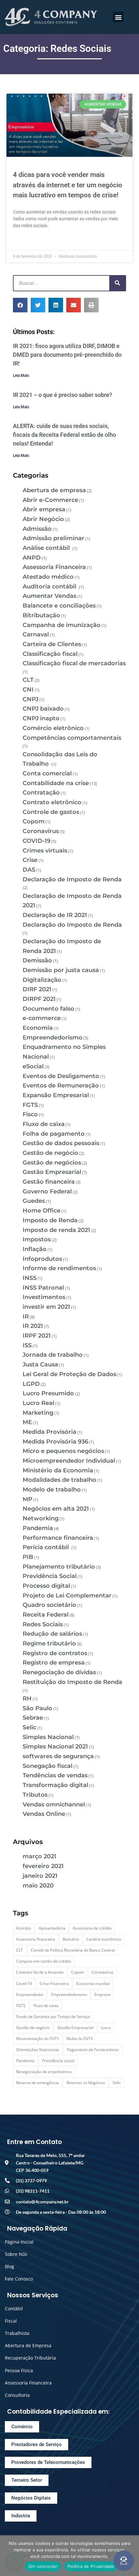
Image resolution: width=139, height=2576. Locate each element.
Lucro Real (38, 1403)
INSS (30, 1278)
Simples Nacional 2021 (55, 1746)
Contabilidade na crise (56, 783)
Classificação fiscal (50, 654)
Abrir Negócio (43, 519)
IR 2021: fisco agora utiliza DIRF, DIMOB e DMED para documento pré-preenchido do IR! (67, 355)
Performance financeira (58, 1538)
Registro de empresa (54, 1663)
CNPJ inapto (41, 718)
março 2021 (39, 1856)
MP (27, 1499)
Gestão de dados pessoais (61, 1143)
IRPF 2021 (37, 1336)
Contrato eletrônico (52, 802)
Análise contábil (47, 548)
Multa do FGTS (80, 2039)
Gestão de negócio (50, 1153)
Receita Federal (46, 1615)
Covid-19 (24, 1984)
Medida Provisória (49, 1432)
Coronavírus (41, 831)
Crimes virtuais (45, 851)
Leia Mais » (24, 241)
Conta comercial (47, 773)
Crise (30, 860)
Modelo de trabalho (52, 1490)
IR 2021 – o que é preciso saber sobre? (63, 395)
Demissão (37, 960)
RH (27, 1699)
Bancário (71, 1939)
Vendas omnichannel (54, 1804)
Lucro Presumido (48, 1393)
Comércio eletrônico (53, 728)
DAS (29, 870)
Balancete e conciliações (59, 606)
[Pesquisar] (117, 283)
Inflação (35, 1249)
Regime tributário (49, 1643)
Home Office (42, 1211)
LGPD (31, 1384)
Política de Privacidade (91, 2566)
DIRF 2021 (37, 989)
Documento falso (48, 1009)
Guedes (34, 1201)
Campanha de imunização (62, 625)
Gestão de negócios (52, 1163)
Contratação (41, 793)
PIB (28, 1557)
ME (27, 1422)
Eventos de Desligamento (61, 1076)
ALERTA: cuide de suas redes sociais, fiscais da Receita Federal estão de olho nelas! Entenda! (64, 435)
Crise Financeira (54, 1984)
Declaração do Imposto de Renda (72, 925)
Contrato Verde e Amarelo (40, 1972)
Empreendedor (30, 1995)
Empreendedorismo (53, 1038)
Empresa (102, 1995)
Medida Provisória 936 (55, 1442)
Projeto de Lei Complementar (67, 1595)
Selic (29, 1727)
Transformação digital (55, 1785)
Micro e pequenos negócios (63, 1451)
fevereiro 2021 (43, 1866)
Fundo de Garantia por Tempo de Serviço (53, 2017)
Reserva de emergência (37, 2083)
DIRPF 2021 (39, 999)
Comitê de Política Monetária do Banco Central (73, 1950)
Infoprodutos (42, 1259)
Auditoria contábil (50, 586)
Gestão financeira (49, 1182)
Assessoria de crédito (92, 1928)
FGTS (30, 1105)
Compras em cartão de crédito (44, 1961)
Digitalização (42, 980)
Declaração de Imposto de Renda (72, 879)
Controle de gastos (51, 812)
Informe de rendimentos (59, 1268)
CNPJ (31, 699)
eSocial (33, 1066)
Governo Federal (47, 1191)
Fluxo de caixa (44, 1124)
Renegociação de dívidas (59, 1672)
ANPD (32, 558)
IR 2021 (33, 1326)
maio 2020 (38, 1886)
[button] (118, 17)
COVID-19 (37, 841)
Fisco (30, 1114)
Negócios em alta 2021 (56, 1509)
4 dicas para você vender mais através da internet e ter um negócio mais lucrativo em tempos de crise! (68, 185)
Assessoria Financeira (54, 567)
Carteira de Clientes (52, 644)
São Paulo (37, 1708)
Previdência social (58, 2061)
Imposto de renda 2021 (56, 1230)
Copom (34, 821)
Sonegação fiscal (48, 1766)
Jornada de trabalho (53, 1355)
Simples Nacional (48, 1737)
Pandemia (38, 1528)
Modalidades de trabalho (59, 1480)
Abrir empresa (44, 509)
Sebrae (33, 1718)
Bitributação (41, 615)
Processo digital (46, 1586)
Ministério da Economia (58, 1470)
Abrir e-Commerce (50, 500)
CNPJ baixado (43, 709)
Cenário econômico (104, 1939)
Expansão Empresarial (56, 1095)
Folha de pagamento (54, 1134)
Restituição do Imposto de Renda (72, 1682)
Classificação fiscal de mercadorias (74, 663)
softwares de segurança (58, 1756)
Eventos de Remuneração (61, 1085)
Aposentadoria (52, 1928)
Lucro (106, 2028)
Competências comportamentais (72, 738)
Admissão (37, 529)
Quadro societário (49, 1605)
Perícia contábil (47, 1547)
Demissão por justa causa (61, 970)
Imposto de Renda (50, 1220)
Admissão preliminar (53, 538)
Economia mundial (93, 1984)
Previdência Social (50, 1576)
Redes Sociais (43, 1624)
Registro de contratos (55, 1653)
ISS (27, 1345)
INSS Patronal (43, 1288)
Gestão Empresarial (52, 1172)
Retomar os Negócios (86, 2083)
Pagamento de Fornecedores (93, 2050)
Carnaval (36, 634)
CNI (28, 690)
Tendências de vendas (55, 1775)
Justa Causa (40, 1364)
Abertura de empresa (54, 490)
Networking (41, 1518)
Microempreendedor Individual (69, 1461)
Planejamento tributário (59, 1567)
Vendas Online (44, 1814)
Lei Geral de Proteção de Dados (69, 1374)
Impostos (37, 1239)
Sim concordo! (43, 2566)
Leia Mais (21, 376)
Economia (38, 1028)
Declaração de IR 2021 (55, 915)
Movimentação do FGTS (37, 2039)
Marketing (38, 1413)
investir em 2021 (46, 1307)
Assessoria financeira (36, 1939)
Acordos (24, 1928)
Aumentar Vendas (49, 596)
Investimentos (44, 1297)
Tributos (35, 1795)
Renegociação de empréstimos (44, 2072)
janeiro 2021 (40, 1876)
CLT (28, 680)
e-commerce (42, 1018)
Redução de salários (52, 1634)
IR (26, 1317)
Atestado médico (48, 577)
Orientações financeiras (38, 2050)
